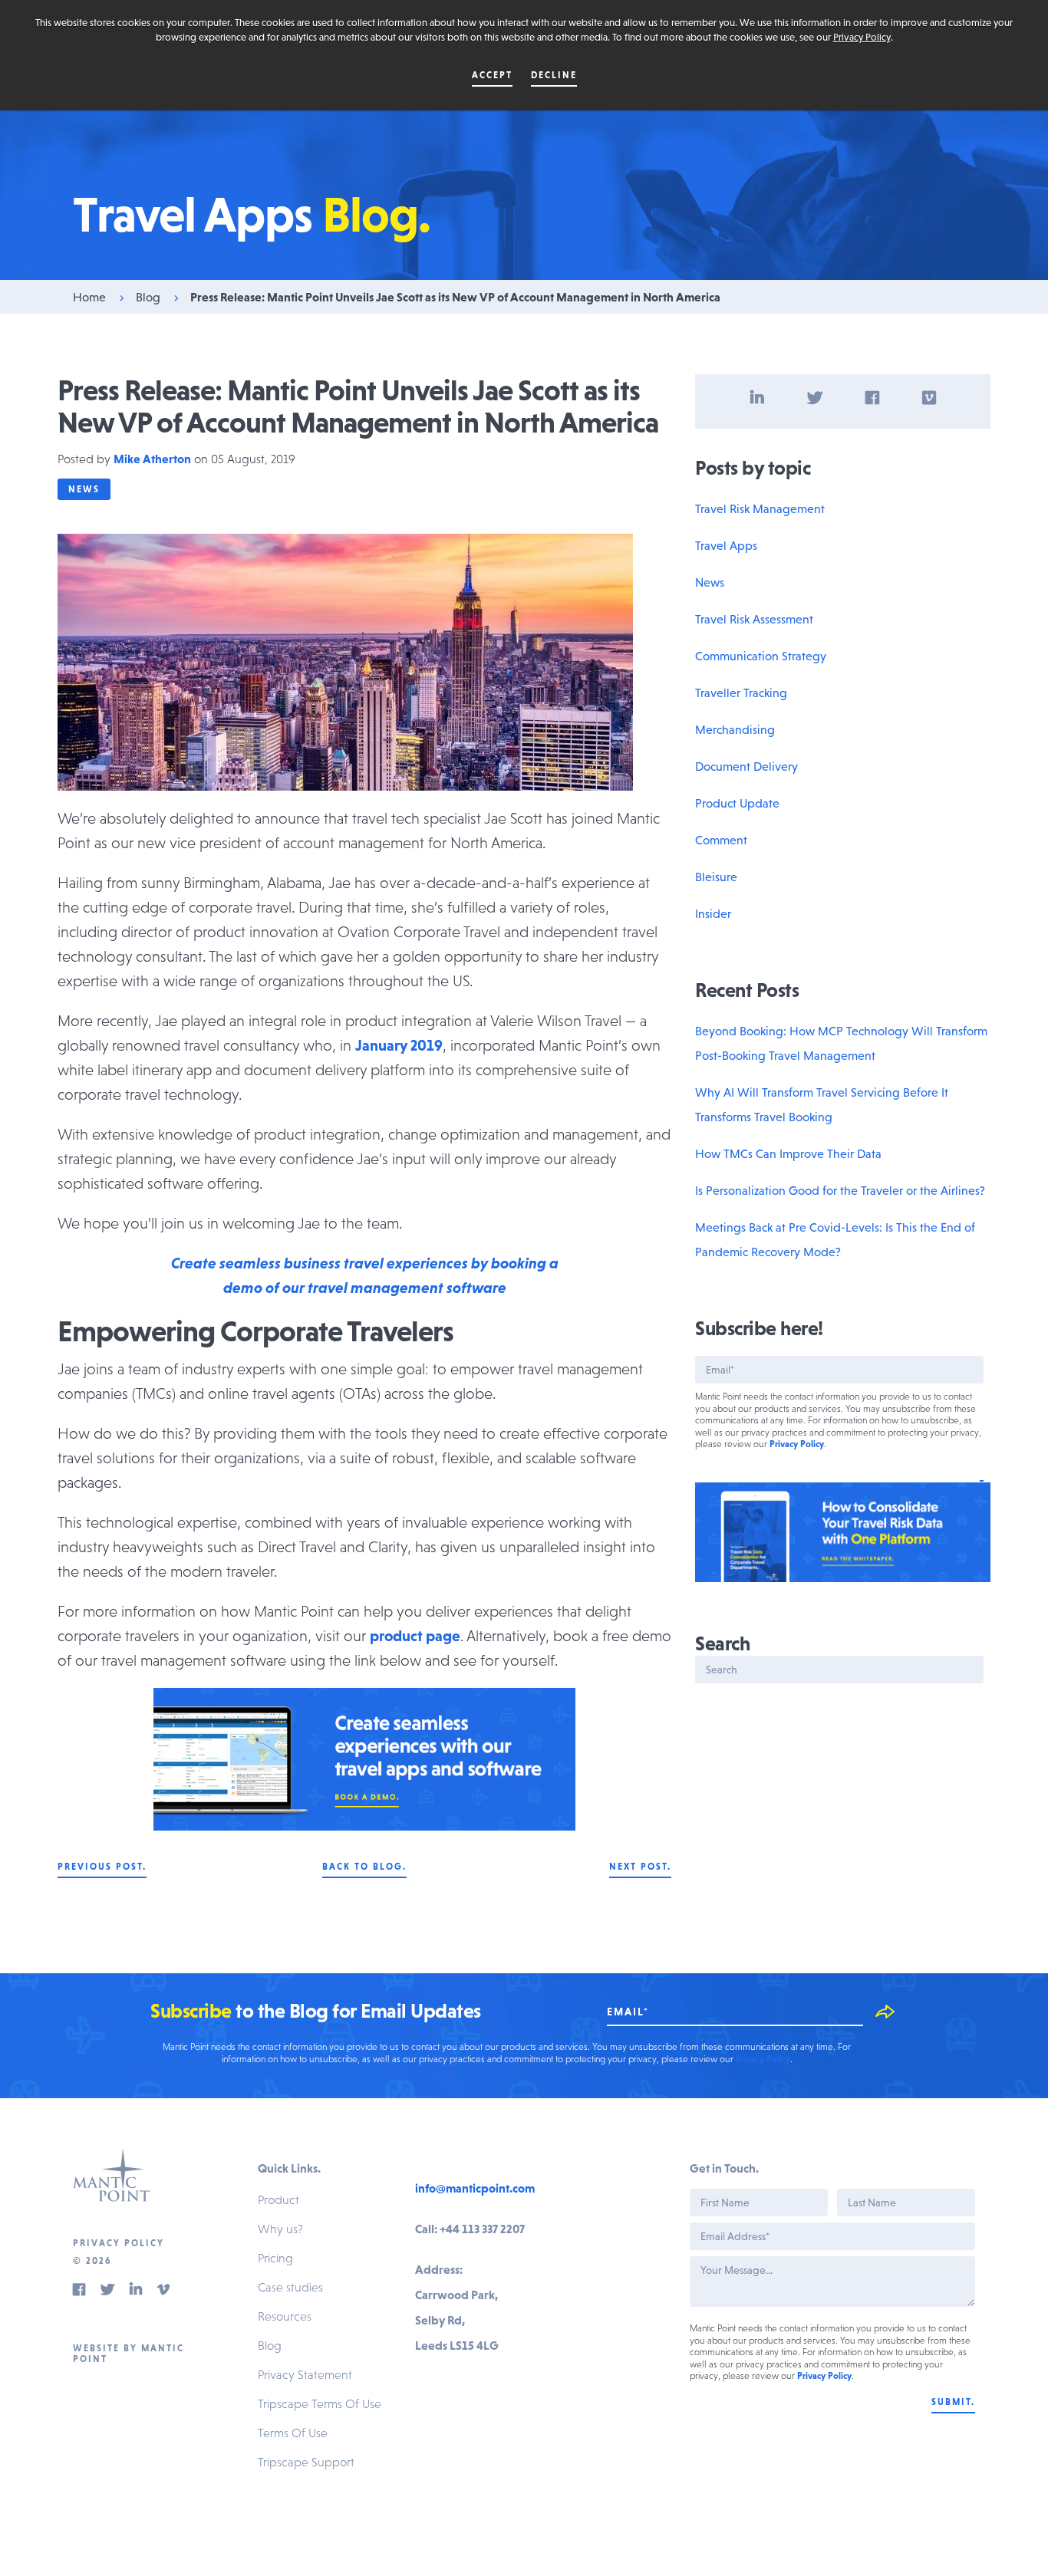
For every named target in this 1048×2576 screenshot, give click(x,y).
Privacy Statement (305, 2374)
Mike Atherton (152, 459)
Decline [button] (554, 75)
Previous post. (102, 1867)
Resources (285, 2316)
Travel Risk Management (760, 508)
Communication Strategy (761, 656)
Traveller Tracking (741, 693)
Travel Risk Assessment (754, 619)
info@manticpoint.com (475, 2188)
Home (89, 297)
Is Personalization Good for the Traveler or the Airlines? (840, 1190)
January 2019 (399, 1045)
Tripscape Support (306, 2462)
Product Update (737, 803)
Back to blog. (364, 1867)
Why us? (280, 2229)
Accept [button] (492, 75)
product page (415, 1636)
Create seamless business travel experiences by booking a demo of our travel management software (365, 1275)
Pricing (275, 2258)
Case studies (290, 2287)
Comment (721, 840)
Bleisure (716, 877)
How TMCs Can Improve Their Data (788, 1153)
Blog (148, 297)
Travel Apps (726, 545)
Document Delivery (746, 766)
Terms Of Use (293, 2433)
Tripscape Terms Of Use (320, 2403)
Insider (713, 913)
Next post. (640, 1867)
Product (278, 2199)
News (84, 489)
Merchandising (735, 729)
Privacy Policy (862, 37)
